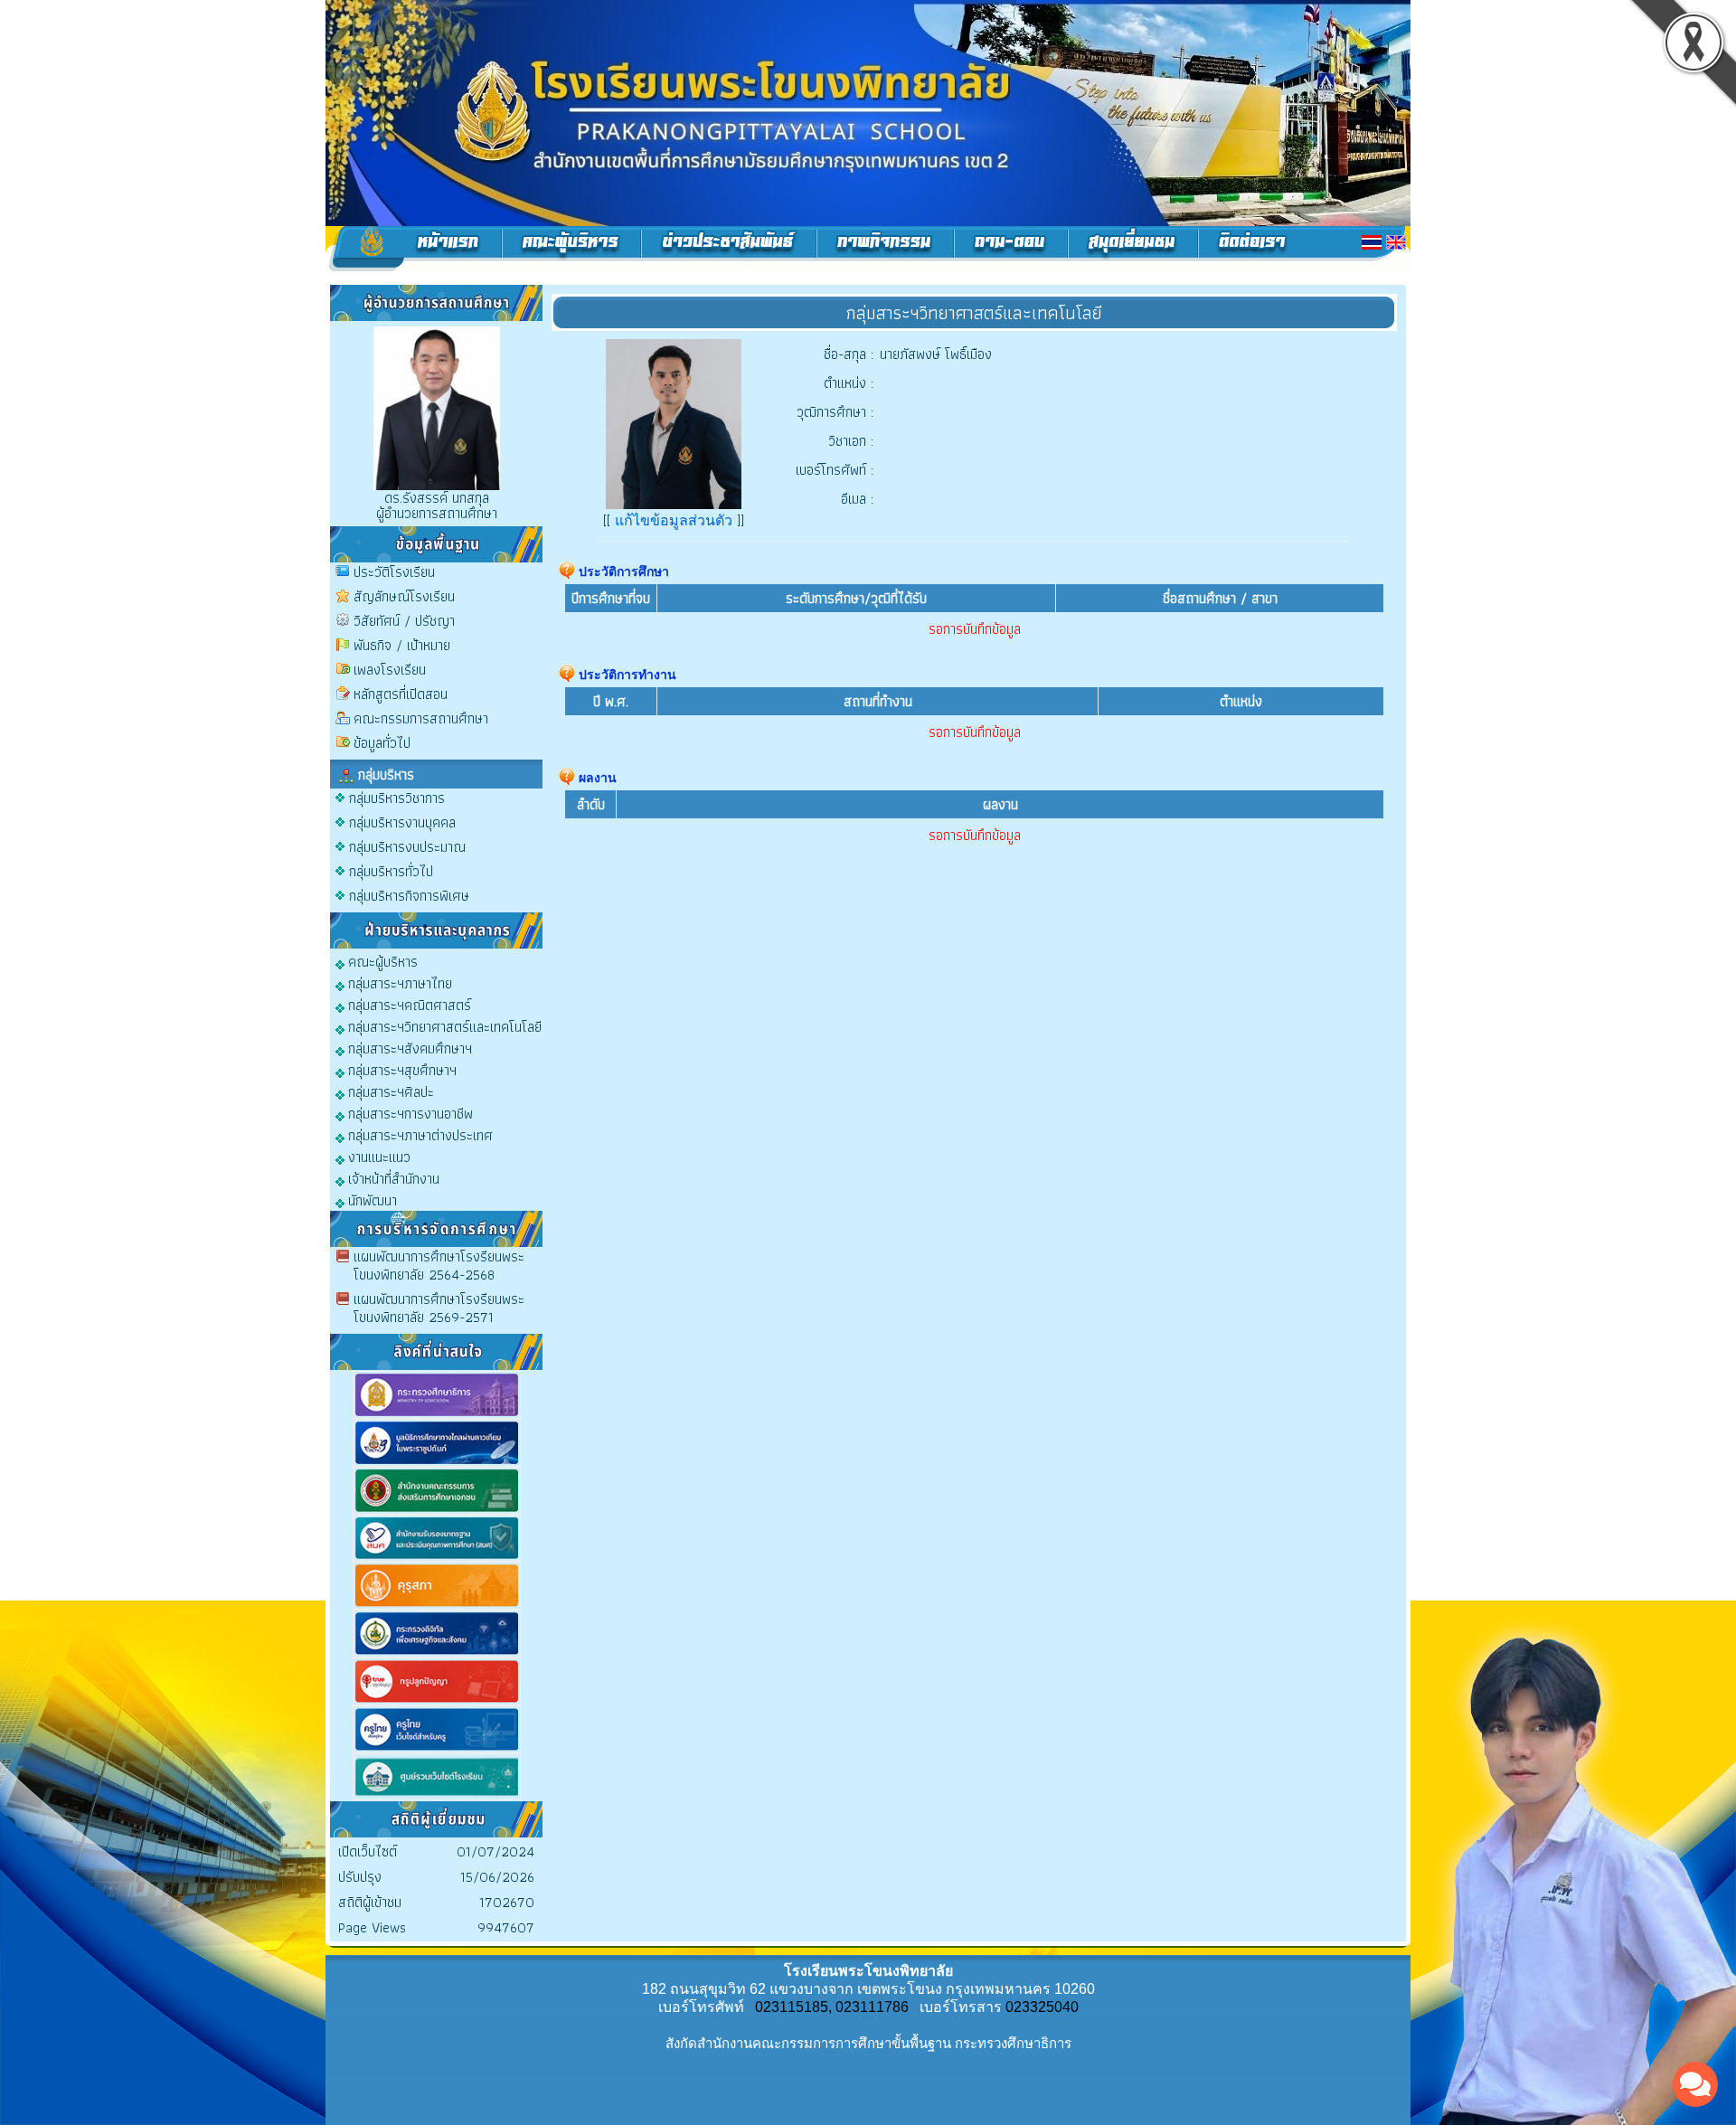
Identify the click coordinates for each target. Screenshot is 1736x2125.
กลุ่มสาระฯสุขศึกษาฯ (401, 1069)
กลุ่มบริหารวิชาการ (397, 798)
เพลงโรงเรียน (390, 670)
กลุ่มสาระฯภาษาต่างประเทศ (419, 1134)
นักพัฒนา (371, 1199)
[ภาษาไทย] (1372, 242)
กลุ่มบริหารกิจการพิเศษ (409, 896)
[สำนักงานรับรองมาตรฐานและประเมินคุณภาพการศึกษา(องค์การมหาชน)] (437, 1558)
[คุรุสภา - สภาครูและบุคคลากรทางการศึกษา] (437, 1606)
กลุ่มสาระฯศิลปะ (389, 1091)
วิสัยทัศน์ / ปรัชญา (404, 621)
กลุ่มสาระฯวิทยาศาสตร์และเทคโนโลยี (443, 1026)
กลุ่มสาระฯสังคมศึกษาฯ (408, 1048)
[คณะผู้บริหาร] (572, 249)
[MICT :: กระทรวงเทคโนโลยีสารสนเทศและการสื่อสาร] (437, 1653)
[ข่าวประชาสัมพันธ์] (729, 249)
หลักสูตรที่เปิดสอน (401, 694)
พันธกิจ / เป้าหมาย (402, 645)
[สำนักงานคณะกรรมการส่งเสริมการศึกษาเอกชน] (437, 1511)
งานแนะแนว (377, 1156)
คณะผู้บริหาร (381, 961)
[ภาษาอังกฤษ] (1396, 242)
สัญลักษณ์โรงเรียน (404, 596)
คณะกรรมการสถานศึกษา (421, 718)
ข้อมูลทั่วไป (382, 743)
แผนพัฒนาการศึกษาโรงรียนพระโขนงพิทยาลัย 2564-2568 (439, 1266)
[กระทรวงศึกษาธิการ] (437, 1415)
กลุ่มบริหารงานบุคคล (402, 822)
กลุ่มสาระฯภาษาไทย (398, 982)
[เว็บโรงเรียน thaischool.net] (437, 1796)
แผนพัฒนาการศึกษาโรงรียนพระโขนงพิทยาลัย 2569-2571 (439, 1308)
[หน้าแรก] (414, 249)
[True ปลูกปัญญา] (437, 1701)
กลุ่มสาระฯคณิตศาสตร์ (408, 1004)
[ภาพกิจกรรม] (886, 249)
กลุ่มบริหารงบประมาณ (407, 847)
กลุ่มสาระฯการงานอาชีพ (409, 1113)
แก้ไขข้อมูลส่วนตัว (674, 520)
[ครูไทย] (437, 1749)
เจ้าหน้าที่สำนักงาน (392, 1178)
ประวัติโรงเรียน (394, 572)
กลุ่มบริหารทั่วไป (391, 871)
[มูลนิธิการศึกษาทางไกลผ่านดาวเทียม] (437, 1463)
